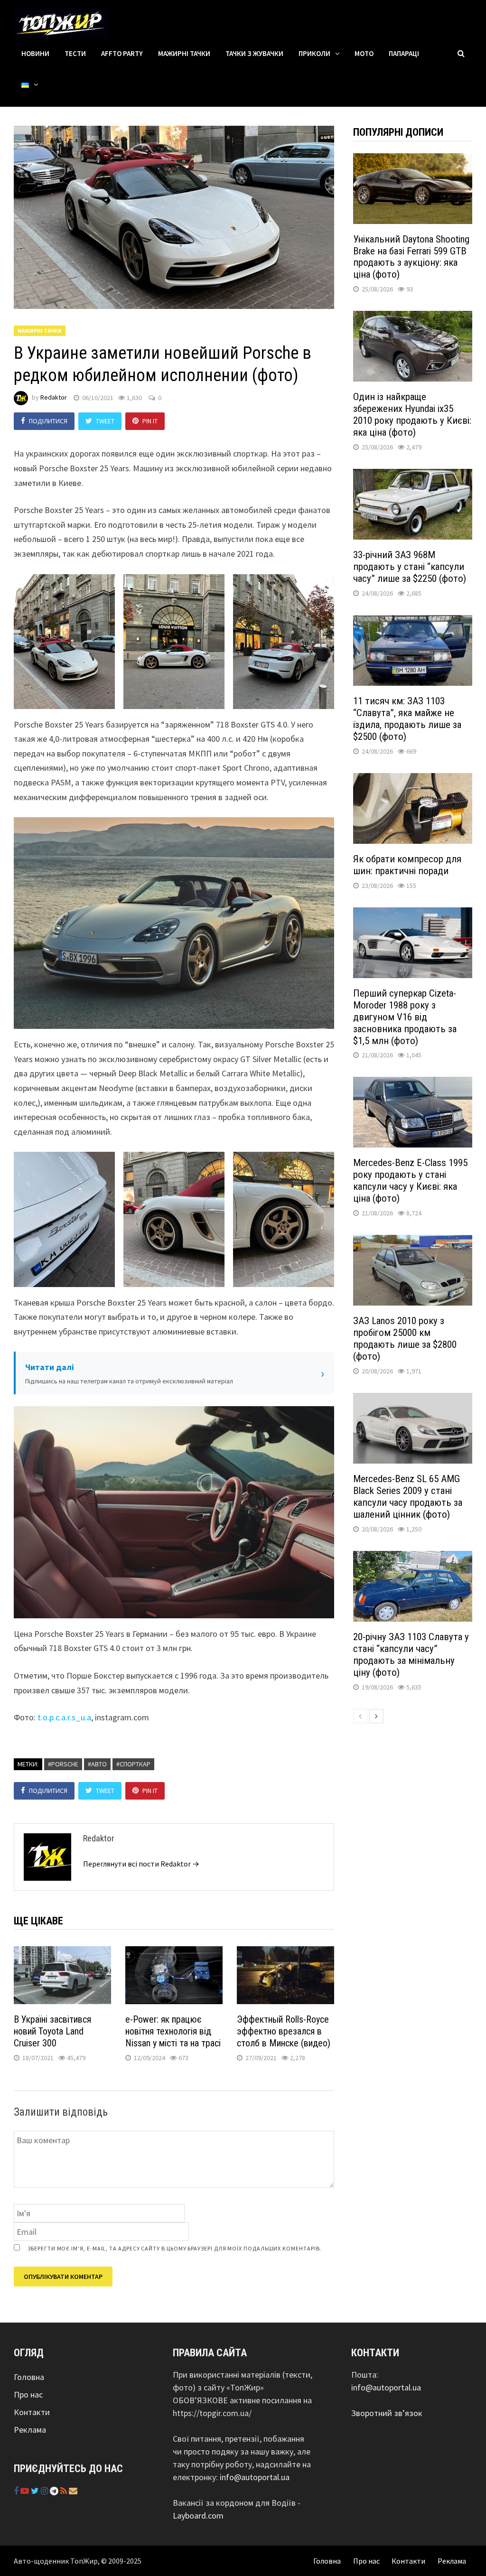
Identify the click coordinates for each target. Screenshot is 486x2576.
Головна (29, 2377)
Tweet (105, 421)
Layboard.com (198, 2515)
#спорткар (133, 1764)
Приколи (314, 53)
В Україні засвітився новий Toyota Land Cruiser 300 (52, 2031)
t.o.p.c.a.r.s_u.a (64, 1717)
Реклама (30, 2430)
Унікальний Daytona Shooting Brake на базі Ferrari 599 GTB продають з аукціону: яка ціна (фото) (411, 257)
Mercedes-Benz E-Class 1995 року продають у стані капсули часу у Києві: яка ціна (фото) (410, 1181)
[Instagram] (45, 2491)
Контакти (32, 2412)
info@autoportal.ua (255, 2477)
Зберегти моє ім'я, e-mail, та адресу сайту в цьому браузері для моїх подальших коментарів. (174, 2248)
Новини (35, 53)
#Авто (97, 1764)
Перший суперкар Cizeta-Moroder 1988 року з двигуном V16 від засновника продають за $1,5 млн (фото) (405, 1017)
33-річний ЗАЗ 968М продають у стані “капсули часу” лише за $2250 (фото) (410, 567)
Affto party (122, 53)
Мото (364, 53)
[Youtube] (26, 2491)
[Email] (73, 2491)
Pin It (150, 421)
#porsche (63, 1764)
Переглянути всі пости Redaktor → (141, 1864)
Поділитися (48, 421)
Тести (75, 53)
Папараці (404, 53)
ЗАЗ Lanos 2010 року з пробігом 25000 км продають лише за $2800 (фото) (405, 1339)
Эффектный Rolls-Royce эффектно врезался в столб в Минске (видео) (284, 2031)
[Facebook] (17, 2491)
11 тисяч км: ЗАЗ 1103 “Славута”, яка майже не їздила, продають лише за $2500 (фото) (407, 719)
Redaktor (54, 398)
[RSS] (65, 2491)
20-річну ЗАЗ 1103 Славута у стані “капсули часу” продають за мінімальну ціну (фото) (411, 1655)
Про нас (28, 2394)
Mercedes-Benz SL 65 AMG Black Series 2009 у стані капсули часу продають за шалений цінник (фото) (408, 1497)
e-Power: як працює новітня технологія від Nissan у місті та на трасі (173, 2031)
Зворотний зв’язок (387, 2413)
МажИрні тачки (184, 53)
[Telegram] (55, 2491)
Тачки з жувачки (254, 53)
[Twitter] (36, 2491)
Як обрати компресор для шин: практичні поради (407, 865)
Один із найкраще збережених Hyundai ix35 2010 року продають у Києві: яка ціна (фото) (412, 415)
